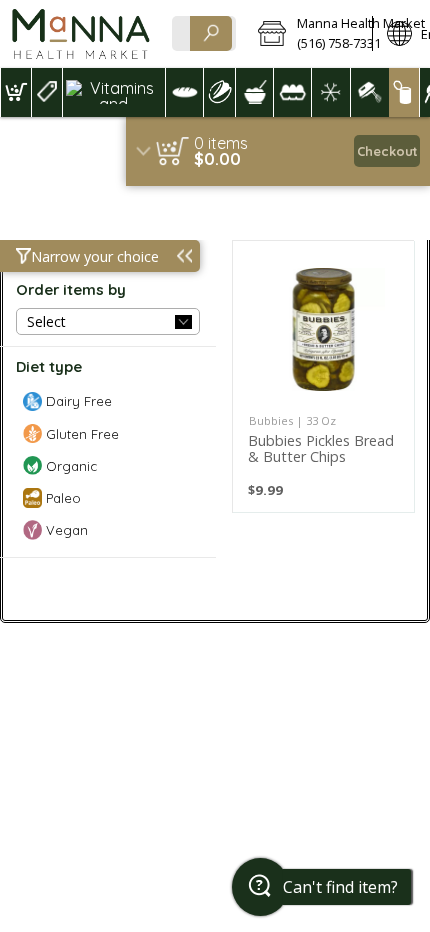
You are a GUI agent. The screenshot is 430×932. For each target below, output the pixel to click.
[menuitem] (15, 92)
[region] (278, 151)
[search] (211, 33)
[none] (323, 376)
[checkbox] (108, 401)
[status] (221, 143)
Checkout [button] (387, 151)
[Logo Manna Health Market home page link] (80, 34)
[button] (308, 34)
